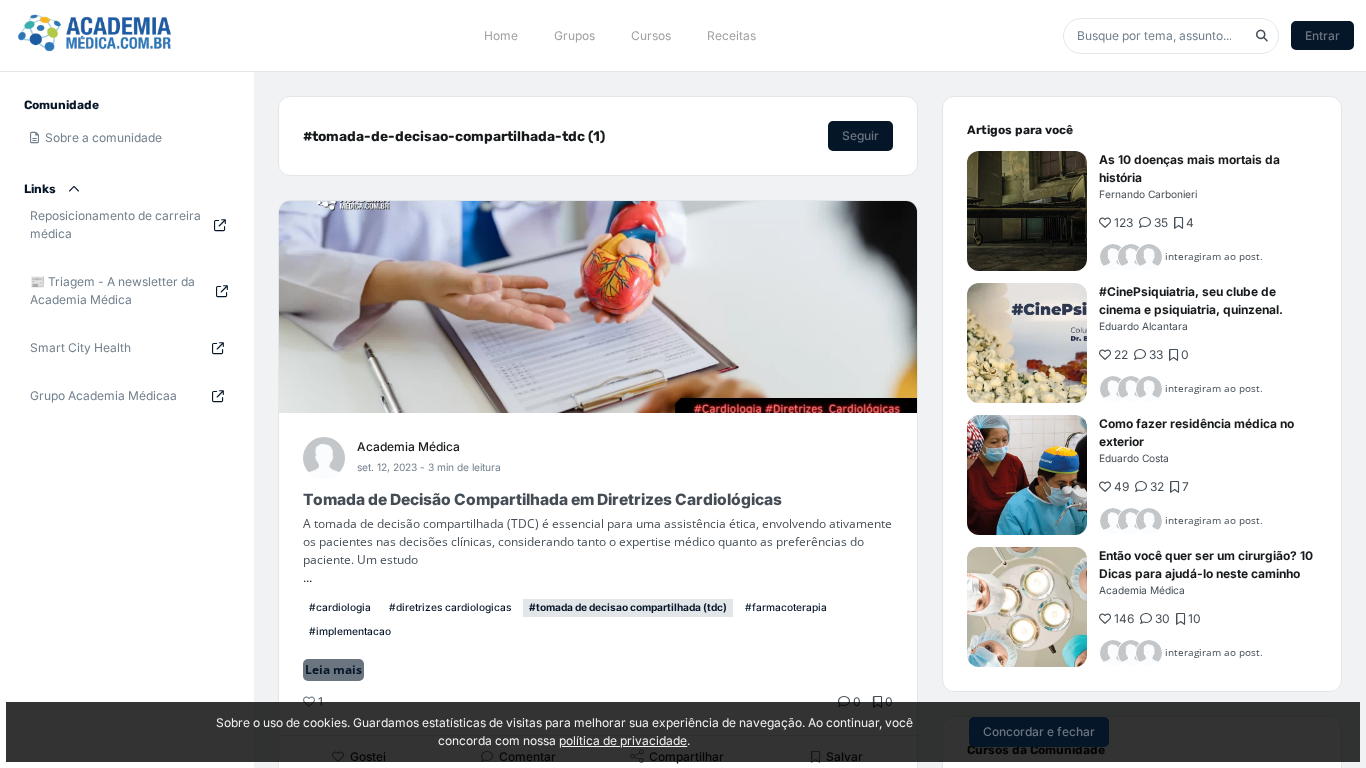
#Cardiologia (340, 607)
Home (501, 35)
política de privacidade (623, 740)
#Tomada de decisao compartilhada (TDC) (628, 607)
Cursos (651, 35)
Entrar (1322, 35)
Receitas (731, 35)
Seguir (860, 135)
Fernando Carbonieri (1148, 194)
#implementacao (350, 631)
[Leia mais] (1027, 211)
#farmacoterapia (786, 607)
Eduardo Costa (1134, 458)
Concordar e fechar (1039, 731)
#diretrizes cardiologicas (450, 607)
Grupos (574, 35)
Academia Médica (408, 446)
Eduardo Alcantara (1143, 326)
